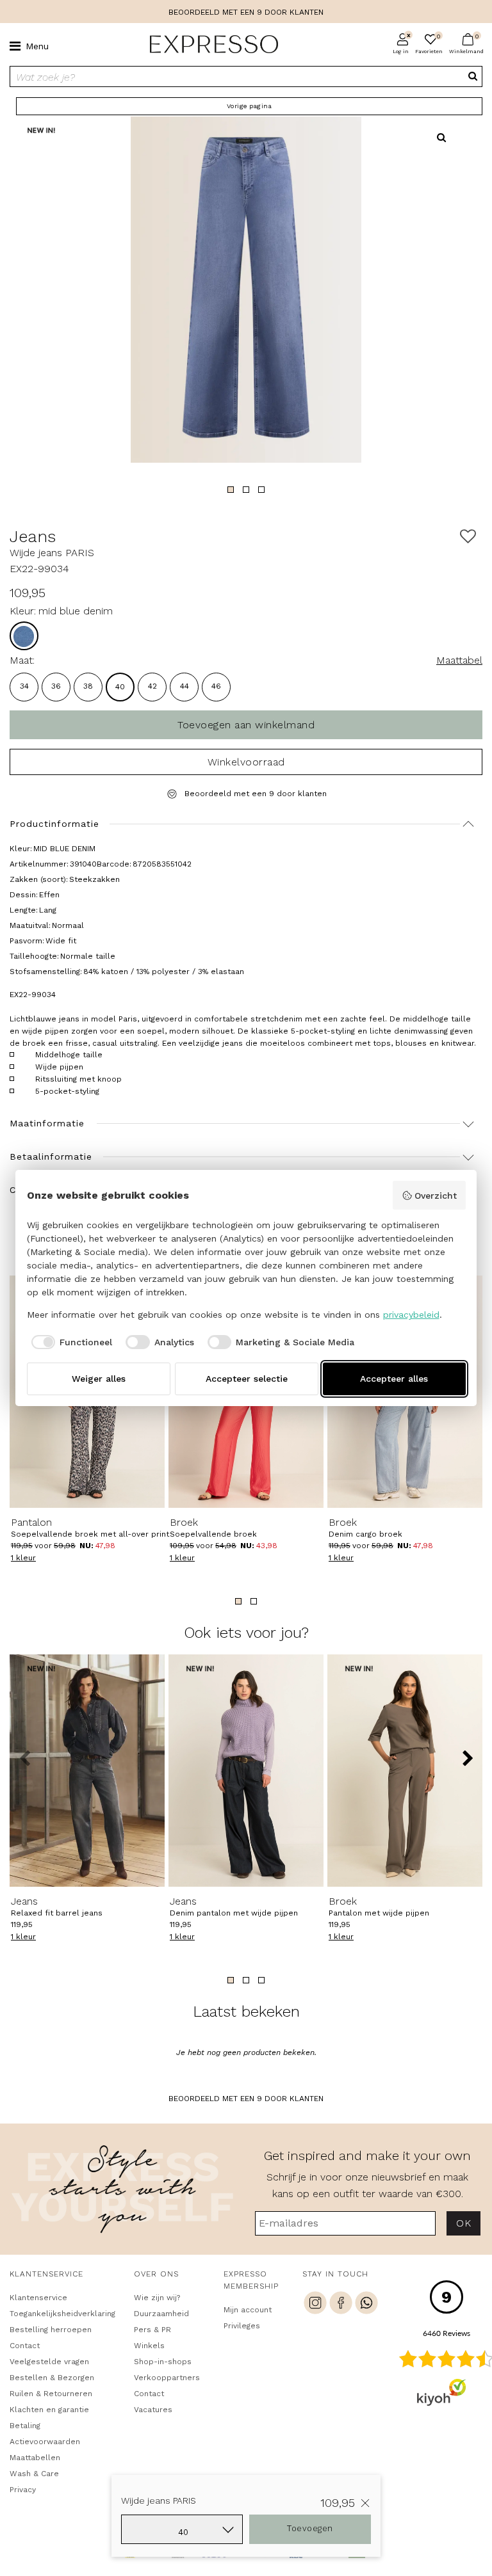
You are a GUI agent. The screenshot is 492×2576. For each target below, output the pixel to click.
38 (88, 686)
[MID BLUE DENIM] (24, 636)
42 (152, 686)
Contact (25, 2346)
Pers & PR (152, 2330)
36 (56, 686)
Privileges (242, 2326)
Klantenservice (38, 2298)
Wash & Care (34, 2474)
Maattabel (459, 660)
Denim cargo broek (365, 1528)
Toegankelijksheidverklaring (60, 2314)
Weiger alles (99, 1379)
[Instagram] (315, 2305)
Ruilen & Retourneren (51, 2394)
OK (463, 2223)
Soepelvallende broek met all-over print (77, 1528)
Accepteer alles (394, 1379)
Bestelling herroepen (51, 2330)
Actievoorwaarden (45, 2442)
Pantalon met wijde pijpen (379, 1907)
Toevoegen (310, 2528)
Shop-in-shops (163, 2362)
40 (120, 687)
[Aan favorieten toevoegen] (468, 537)
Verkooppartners (167, 2378)
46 (216, 686)
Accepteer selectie (247, 1379)
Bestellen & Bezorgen (52, 2378)
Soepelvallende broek (213, 1528)
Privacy (23, 2490)
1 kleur (23, 1558)
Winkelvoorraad (246, 762)
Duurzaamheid (161, 2314)
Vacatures (153, 2410)
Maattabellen (35, 2458)
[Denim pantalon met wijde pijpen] (246, 1771)
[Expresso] (209, 45)
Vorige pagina (250, 106)
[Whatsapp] (366, 2305)
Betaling (25, 2426)
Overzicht (436, 1196)
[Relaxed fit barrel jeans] (87, 1771)
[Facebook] (341, 2305)
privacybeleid (411, 1315)
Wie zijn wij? (157, 2298)
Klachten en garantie (49, 2410)
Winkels (149, 2346)
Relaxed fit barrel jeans (57, 1907)
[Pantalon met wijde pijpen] (405, 1771)
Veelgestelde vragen (49, 2362)
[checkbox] (70, 1342)
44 (184, 686)
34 (24, 686)
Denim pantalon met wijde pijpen (234, 1907)
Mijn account (248, 2310)
